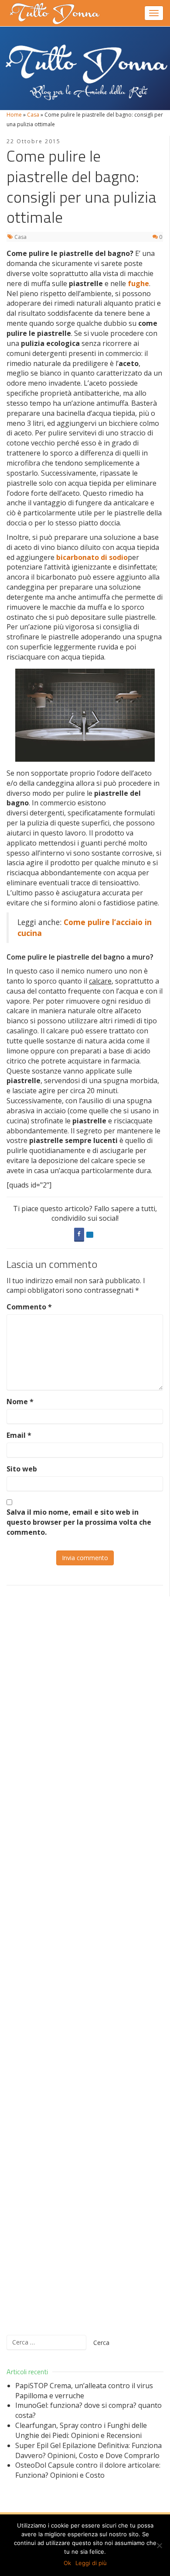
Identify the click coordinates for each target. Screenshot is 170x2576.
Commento (29, 1307)
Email (19, 1435)
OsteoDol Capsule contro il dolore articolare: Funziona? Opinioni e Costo (88, 2470)
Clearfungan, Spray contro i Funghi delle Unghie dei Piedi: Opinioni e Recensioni (81, 2430)
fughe (138, 283)
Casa (33, 115)
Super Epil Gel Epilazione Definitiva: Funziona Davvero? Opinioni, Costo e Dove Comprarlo (88, 2450)
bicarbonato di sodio (92, 557)
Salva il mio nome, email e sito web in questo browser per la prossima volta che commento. (79, 1522)
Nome (20, 1402)
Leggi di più (91, 2563)
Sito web (22, 1469)
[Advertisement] (85, 1960)
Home (14, 115)
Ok (67, 2563)
